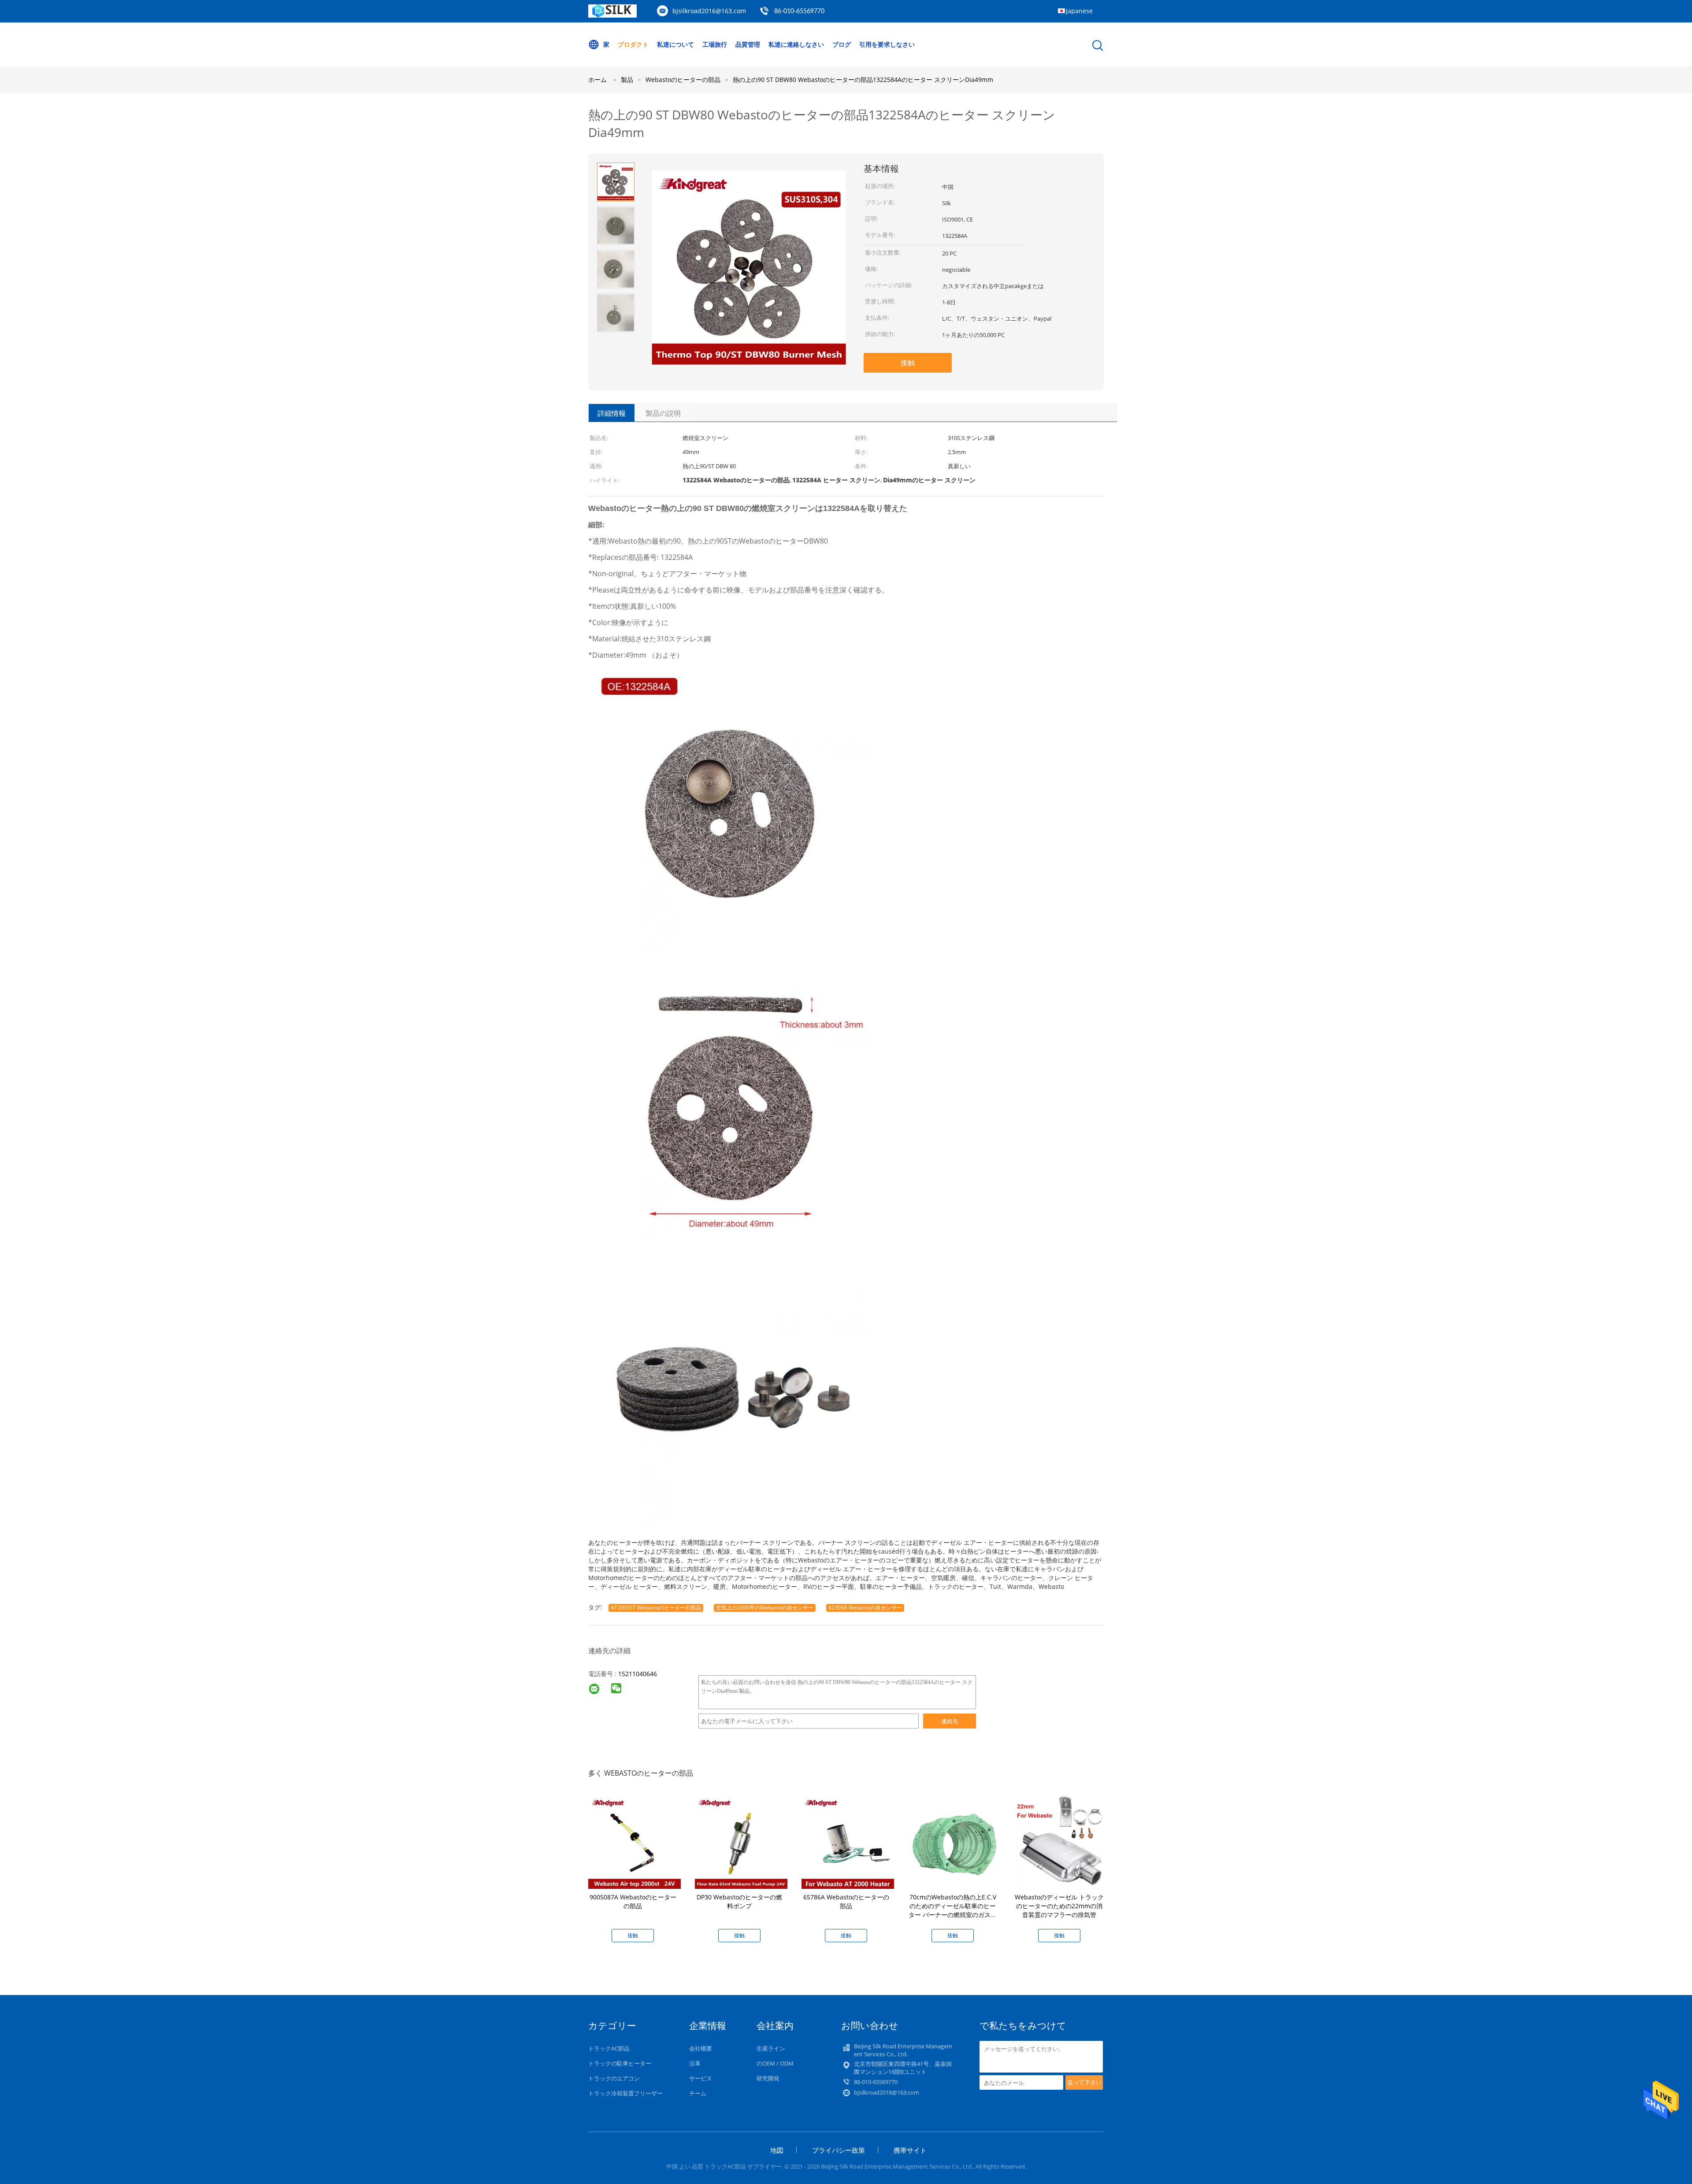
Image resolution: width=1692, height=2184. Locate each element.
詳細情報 (612, 413)
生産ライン (771, 2048)
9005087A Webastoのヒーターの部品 (633, 1901)
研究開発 (768, 2078)
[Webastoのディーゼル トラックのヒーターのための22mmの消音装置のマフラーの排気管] (1061, 1842)
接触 (908, 363)
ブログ (842, 44)
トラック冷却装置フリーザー (625, 2093)
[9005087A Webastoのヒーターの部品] (634, 1842)
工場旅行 (715, 44)
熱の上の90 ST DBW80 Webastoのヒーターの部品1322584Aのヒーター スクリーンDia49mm (863, 80)
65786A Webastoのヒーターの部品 (846, 1901)
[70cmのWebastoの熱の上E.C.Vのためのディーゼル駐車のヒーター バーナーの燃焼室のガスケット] (954, 1842)
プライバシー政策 (839, 2150)
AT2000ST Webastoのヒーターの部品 (656, 1608)
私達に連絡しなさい (796, 44)
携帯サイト (910, 2150)
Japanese (1079, 11)
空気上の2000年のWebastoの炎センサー (765, 1608)
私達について (675, 44)
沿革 (695, 2063)
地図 (777, 2150)
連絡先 (950, 1721)
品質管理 (748, 44)
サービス (701, 2078)
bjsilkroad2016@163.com (709, 11)
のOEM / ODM (775, 2063)
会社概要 (701, 2048)
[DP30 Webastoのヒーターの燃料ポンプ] (741, 1842)
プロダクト (633, 44)
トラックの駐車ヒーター (620, 2063)
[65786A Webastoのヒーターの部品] (848, 1842)
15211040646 (638, 1674)
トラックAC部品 (609, 2048)
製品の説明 (663, 413)
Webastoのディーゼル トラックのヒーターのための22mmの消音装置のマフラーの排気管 (1059, 1906)
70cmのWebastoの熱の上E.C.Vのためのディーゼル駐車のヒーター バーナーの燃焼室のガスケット (953, 1910)
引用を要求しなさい (887, 44)
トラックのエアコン (614, 2078)
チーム (698, 2093)
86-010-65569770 (799, 11)
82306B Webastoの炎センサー (865, 1608)
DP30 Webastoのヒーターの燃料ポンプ (739, 1901)
